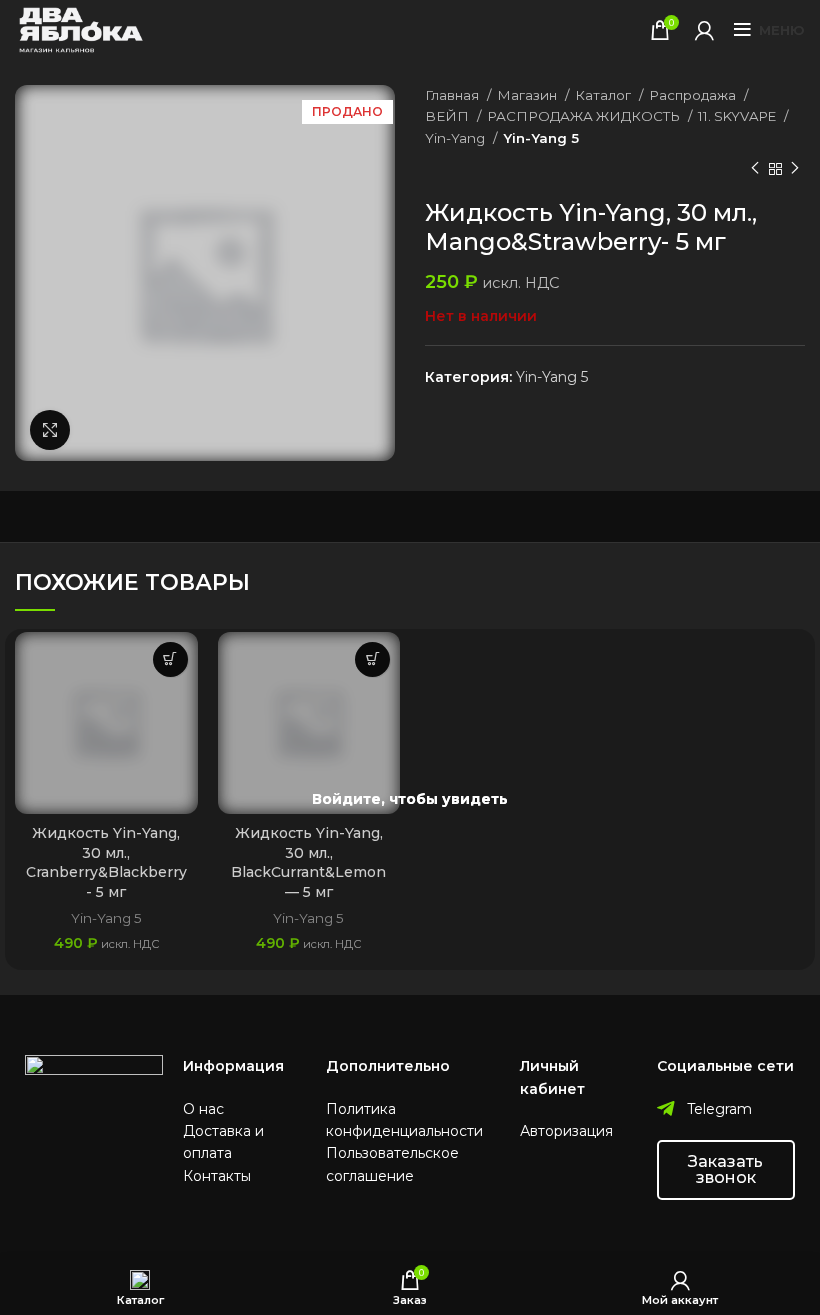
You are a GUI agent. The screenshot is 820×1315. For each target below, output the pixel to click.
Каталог (604, 95)
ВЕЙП (448, 116)
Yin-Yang (456, 138)
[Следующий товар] (795, 169)
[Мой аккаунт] (704, 30)
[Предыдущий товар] (755, 169)
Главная (453, 95)
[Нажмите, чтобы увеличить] (50, 430)
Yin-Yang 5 (541, 138)
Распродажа (694, 95)
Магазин (528, 95)
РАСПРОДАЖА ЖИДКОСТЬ (585, 116)
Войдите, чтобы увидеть (410, 799)
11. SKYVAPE (738, 116)
